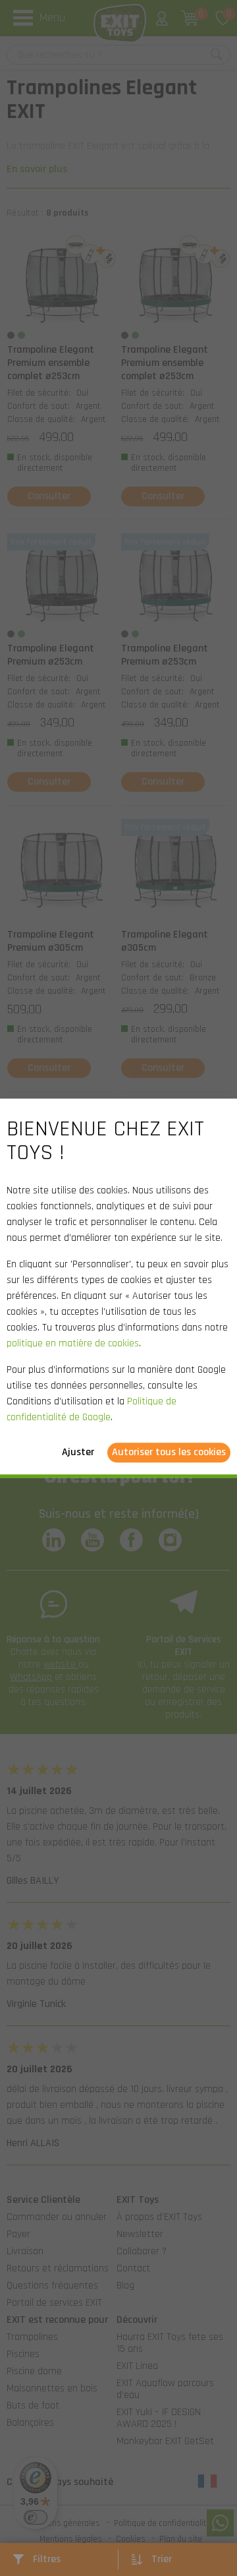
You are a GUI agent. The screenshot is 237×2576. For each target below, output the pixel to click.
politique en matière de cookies (73, 1343)
